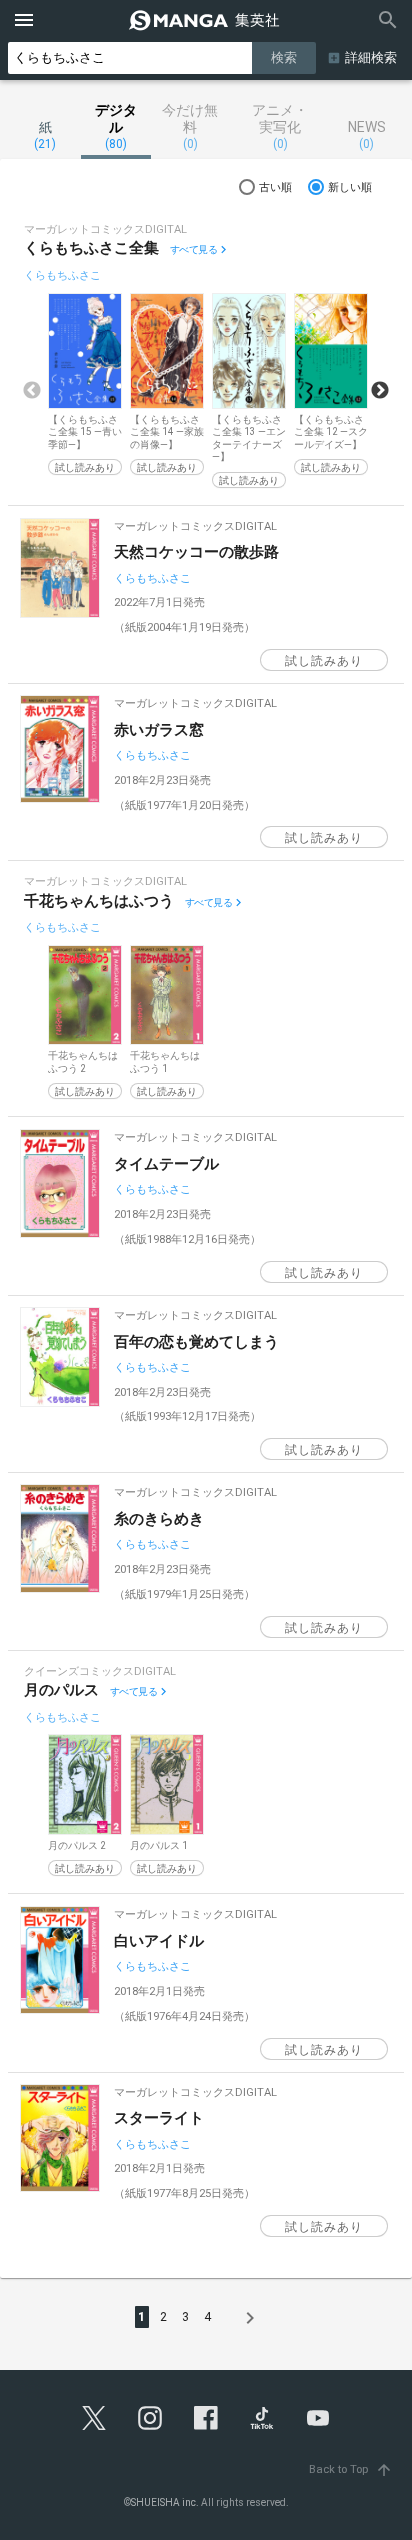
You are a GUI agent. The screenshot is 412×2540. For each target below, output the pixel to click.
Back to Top (351, 2469)
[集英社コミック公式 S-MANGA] (206, 20)
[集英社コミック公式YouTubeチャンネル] (318, 2418)
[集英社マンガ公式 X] (94, 2418)
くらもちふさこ (62, 275)
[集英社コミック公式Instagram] (150, 2418)
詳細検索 (371, 57)
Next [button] (380, 391)
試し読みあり (85, 467)
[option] (85, 384)
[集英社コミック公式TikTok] (262, 2418)
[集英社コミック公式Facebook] (206, 2418)
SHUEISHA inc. (165, 2502)
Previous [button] (32, 391)
